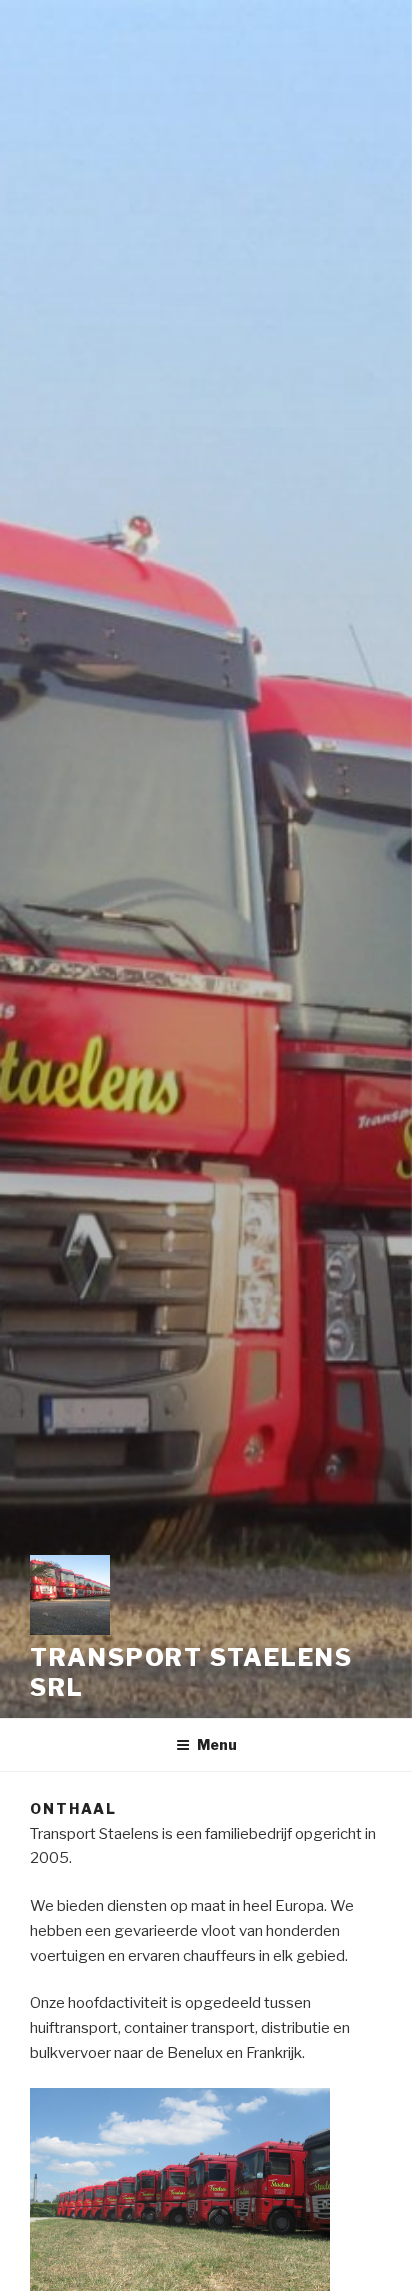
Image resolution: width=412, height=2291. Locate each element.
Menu (217, 1744)
